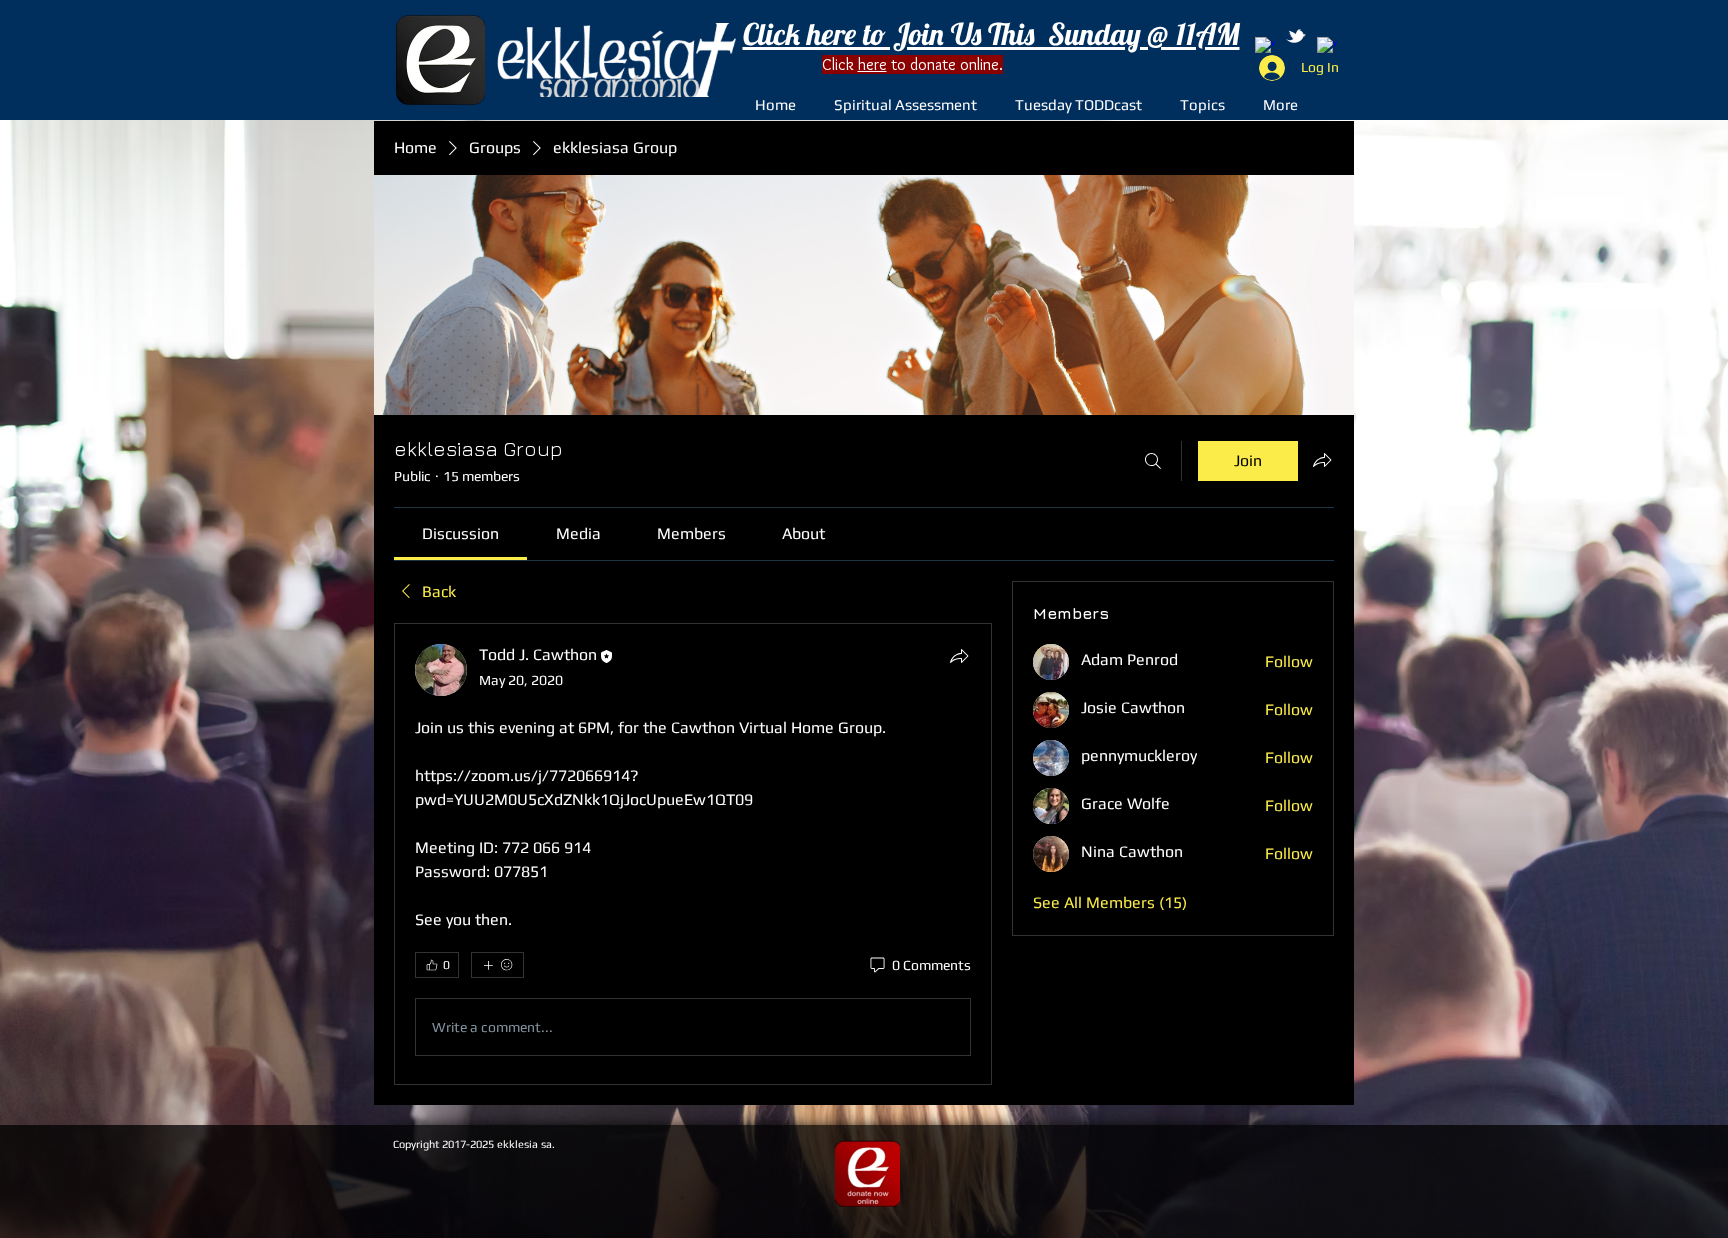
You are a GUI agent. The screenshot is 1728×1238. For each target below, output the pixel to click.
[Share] (959, 656)
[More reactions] (497, 965)
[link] (460, 533)
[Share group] (1322, 460)
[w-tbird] (1296, 36)
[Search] (1153, 461)
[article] (693, 854)
